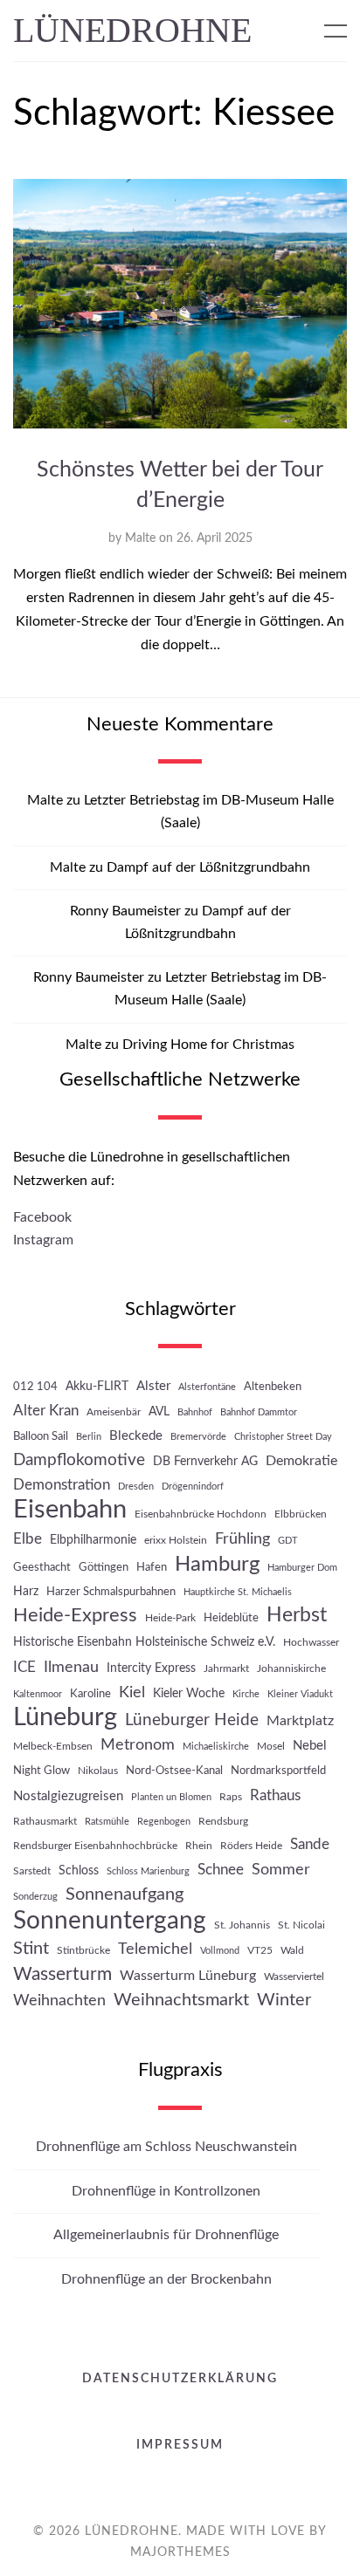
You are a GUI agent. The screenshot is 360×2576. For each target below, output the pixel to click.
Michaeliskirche (216, 1747)
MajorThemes (180, 2552)
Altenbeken (273, 1387)
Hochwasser (311, 1642)
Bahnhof (195, 1412)
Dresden (136, 1487)
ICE (24, 1668)
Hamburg (217, 1564)
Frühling (242, 1539)
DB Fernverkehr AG (205, 1461)
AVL (159, 1411)
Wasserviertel (294, 1977)
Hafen (152, 1567)
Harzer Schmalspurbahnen (111, 1592)
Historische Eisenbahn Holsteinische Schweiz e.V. (144, 1642)
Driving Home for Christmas (208, 1045)
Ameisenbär (114, 1412)
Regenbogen (164, 1822)
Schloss (79, 1870)
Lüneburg (65, 1718)
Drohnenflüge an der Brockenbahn (166, 2279)
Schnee (221, 1870)
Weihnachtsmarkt (181, 2000)
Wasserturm (62, 1974)
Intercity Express (151, 1668)
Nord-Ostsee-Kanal (174, 1771)
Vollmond (220, 1951)
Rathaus (275, 1795)
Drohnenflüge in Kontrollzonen (166, 2191)
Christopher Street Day (283, 1437)
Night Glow (42, 1771)
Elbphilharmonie (93, 1540)
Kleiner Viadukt (300, 1694)
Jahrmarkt (226, 1668)
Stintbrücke (83, 1950)
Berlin (89, 1437)
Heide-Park (170, 1618)
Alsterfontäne (207, 1387)
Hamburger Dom (302, 1568)
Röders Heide (251, 1846)
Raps (231, 1797)
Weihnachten (59, 2001)
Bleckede (136, 1436)
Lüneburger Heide (192, 1720)
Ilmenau (71, 1667)
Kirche (246, 1694)
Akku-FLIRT (97, 1386)
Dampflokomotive (79, 1460)
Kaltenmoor (38, 1694)
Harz (26, 1591)
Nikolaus (98, 1771)
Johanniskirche (291, 1668)
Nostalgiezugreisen (68, 1796)
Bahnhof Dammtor (259, 1412)
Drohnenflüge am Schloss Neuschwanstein (166, 2147)
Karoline (90, 1694)
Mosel (271, 1746)
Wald (292, 1950)
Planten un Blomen (171, 1797)
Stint (31, 1949)
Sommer (281, 1870)
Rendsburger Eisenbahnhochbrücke (95, 1846)
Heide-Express (75, 1615)
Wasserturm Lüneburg (188, 1976)
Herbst (297, 1615)
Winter (284, 2000)
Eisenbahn (70, 1510)
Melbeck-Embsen (53, 1746)
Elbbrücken (301, 1514)
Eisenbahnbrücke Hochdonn (201, 1514)
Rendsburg (223, 1821)
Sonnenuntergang (110, 1921)
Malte (140, 538)
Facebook (42, 1217)
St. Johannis (242, 1925)
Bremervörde (198, 1437)
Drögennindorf (193, 1487)
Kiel (132, 1692)
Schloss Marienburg (148, 1871)
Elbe (28, 1539)
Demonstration (62, 1485)
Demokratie (301, 1461)
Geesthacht (42, 1567)
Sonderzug (35, 1897)
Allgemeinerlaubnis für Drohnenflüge (166, 2235)
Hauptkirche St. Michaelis (238, 1592)
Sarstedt (32, 1871)
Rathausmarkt (45, 1821)
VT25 (260, 1950)
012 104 (35, 1387)
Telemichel (155, 1949)
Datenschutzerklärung (180, 2379)
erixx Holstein (176, 1540)
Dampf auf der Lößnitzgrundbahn (208, 867)
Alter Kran (46, 1411)
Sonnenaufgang (125, 1894)
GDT (288, 1541)
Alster (153, 1386)
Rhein (199, 1846)
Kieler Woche (189, 1693)
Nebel (310, 1746)
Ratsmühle (107, 1822)
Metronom (138, 1745)
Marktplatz (300, 1721)
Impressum (180, 2445)
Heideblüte (231, 1618)
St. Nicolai (301, 1925)
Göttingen (104, 1567)
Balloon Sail (41, 1436)
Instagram (43, 1240)
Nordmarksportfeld (278, 1771)
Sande (310, 1845)
